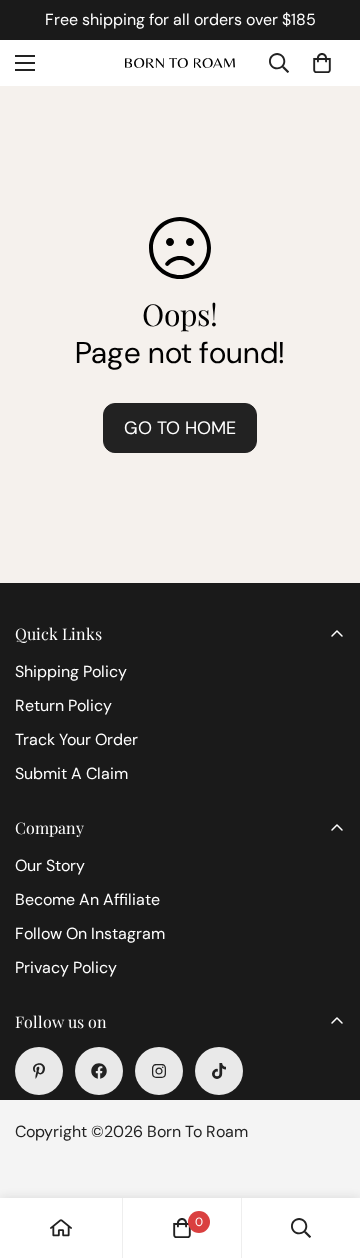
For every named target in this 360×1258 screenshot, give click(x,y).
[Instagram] (159, 1071)
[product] (61, 1228)
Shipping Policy (71, 671)
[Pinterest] (39, 1071)
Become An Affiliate (87, 899)
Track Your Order (76, 739)
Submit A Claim (71, 773)
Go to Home (180, 428)
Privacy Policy (66, 967)
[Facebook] (99, 1071)
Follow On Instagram (90, 933)
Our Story (50, 865)
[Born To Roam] (180, 63)
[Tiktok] (219, 1071)
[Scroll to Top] (324, 1152)
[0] (322, 63)
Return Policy (63, 705)
